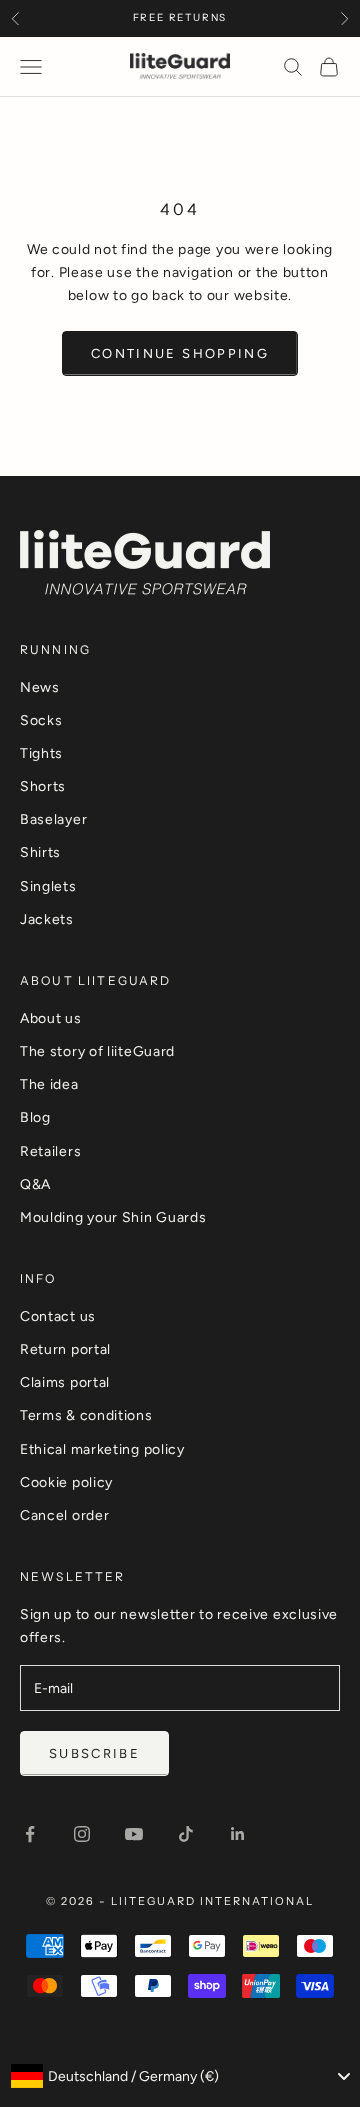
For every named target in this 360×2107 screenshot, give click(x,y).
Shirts (40, 852)
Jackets (47, 919)
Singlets (48, 886)
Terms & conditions (86, 1415)
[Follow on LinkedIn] (238, 1834)
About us (51, 1018)
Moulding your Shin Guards (113, 1217)
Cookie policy (66, 1482)
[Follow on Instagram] (82, 1834)
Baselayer (53, 819)
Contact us (58, 1316)
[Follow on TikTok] (186, 1834)
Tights (41, 753)
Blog (35, 1117)
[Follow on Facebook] (30, 1834)
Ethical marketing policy (102, 1449)
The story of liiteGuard (97, 1051)
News (40, 687)
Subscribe (94, 1753)
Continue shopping (180, 353)
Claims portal (65, 1382)
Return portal (65, 1349)
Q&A (35, 1184)
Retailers (50, 1151)
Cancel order (64, 1515)
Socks (41, 720)
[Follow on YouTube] (134, 1834)
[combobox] (180, 2076)
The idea (49, 1084)
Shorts (43, 786)
